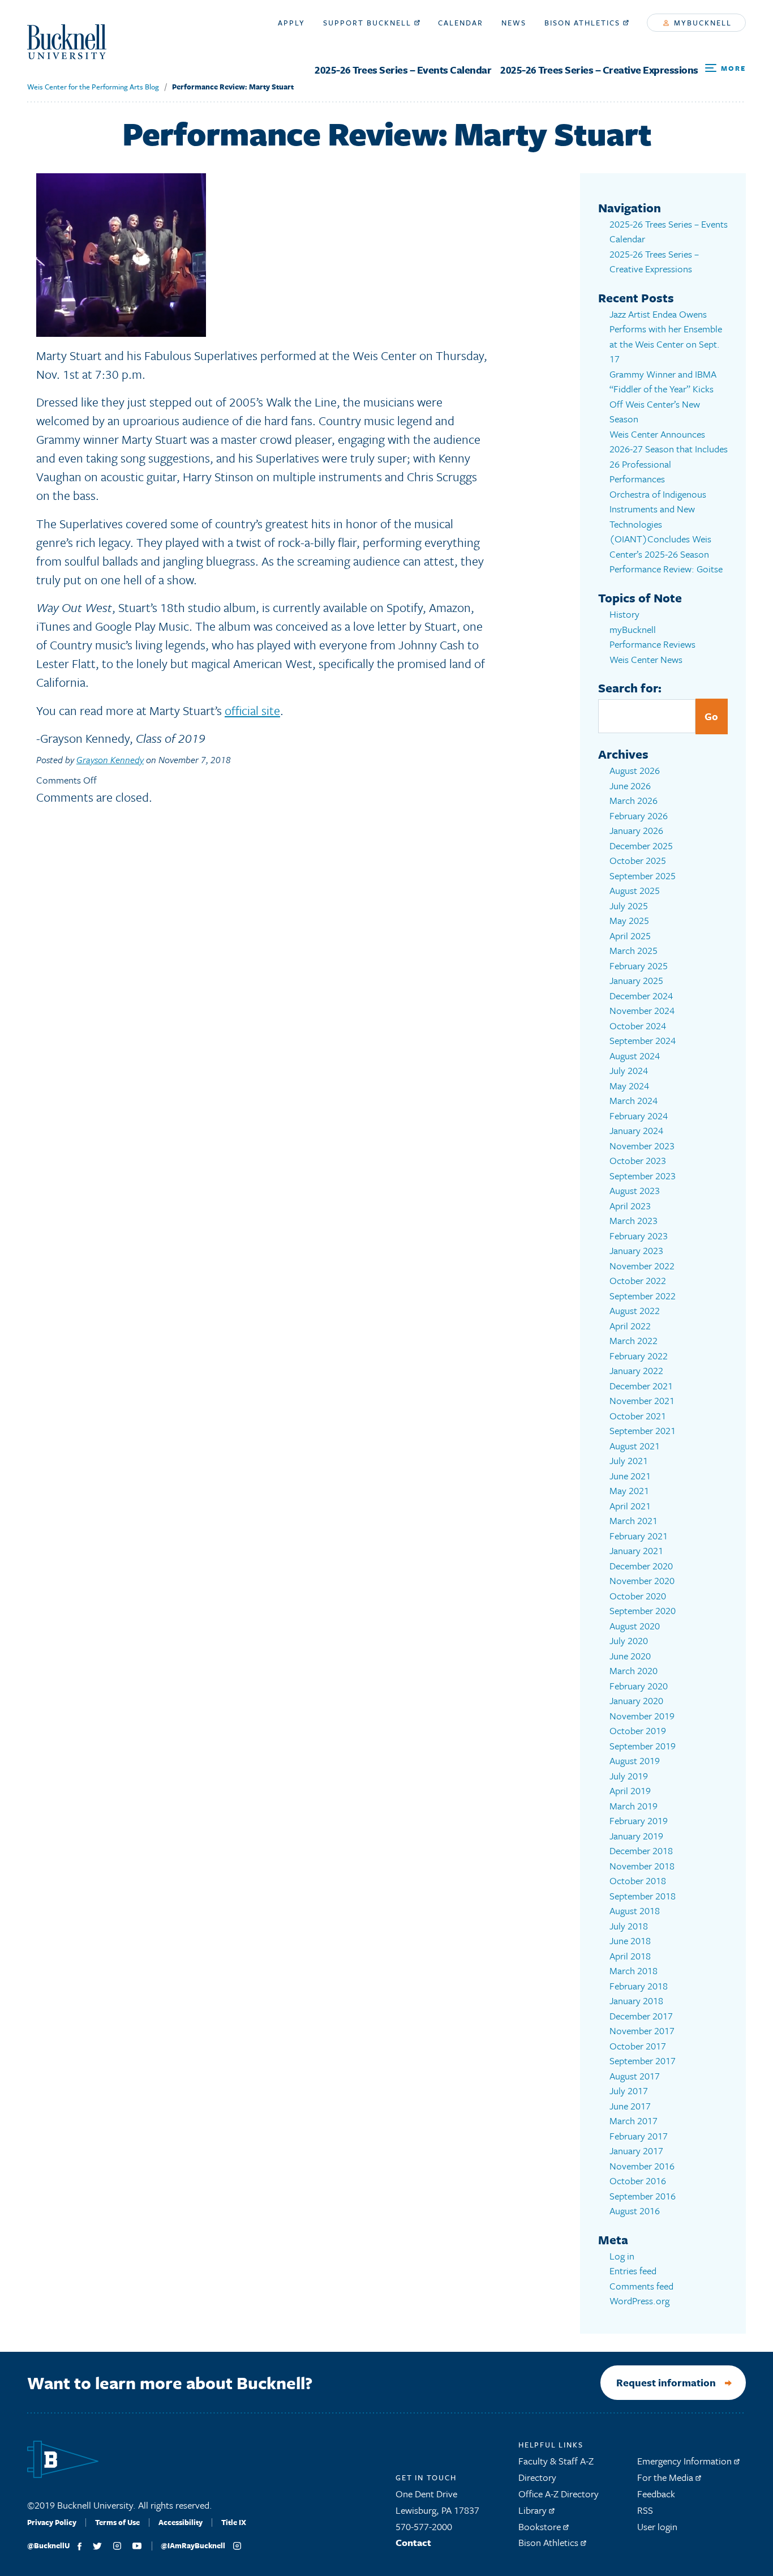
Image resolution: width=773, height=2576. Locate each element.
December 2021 (641, 1386)
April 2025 (630, 936)
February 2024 (639, 1116)
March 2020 (634, 1670)
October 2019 (638, 1730)
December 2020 (641, 1566)
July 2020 (629, 1640)
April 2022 (630, 1326)
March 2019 (634, 1806)
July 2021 (629, 1460)
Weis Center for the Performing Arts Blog (93, 87)
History (624, 614)
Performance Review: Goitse (666, 569)
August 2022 (635, 1310)
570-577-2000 (424, 2526)
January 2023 (636, 1250)
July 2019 (629, 1776)
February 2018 (639, 1986)
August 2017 (635, 2076)
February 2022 (639, 1356)
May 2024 (629, 1086)
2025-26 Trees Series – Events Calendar (403, 70)
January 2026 (636, 830)
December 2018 (641, 1850)
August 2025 (635, 890)
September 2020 (643, 1610)
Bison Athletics (584, 23)
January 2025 (636, 980)
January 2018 (636, 2001)
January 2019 (636, 1836)
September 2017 (643, 2061)
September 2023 (643, 1176)
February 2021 (639, 1536)
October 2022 (638, 1280)
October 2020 (638, 1596)
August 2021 (635, 1446)
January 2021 (636, 1550)
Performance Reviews (652, 644)
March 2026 (634, 800)
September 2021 (643, 1430)
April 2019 (630, 1790)
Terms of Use (117, 2522)
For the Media (666, 2477)
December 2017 (641, 2016)
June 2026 (630, 786)
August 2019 (635, 1760)
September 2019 (643, 1746)
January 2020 (636, 1700)
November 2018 (642, 1866)
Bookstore (541, 2526)
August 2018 (635, 1910)
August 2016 (635, 2211)
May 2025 (629, 920)
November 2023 (642, 1146)
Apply (291, 23)
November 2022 (642, 1266)
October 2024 (638, 1026)
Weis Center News (646, 659)
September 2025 (643, 876)
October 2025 (638, 860)
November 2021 (642, 1400)
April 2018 (630, 1956)
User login (657, 2526)
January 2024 (636, 1130)
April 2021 (630, 1506)
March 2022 (634, 1340)
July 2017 (629, 2091)
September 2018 (643, 1896)
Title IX (234, 2522)
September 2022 (643, 1296)
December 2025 (641, 846)
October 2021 (638, 1416)
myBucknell (701, 23)
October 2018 (638, 1880)
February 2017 (639, 2136)
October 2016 (638, 2181)
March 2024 (634, 1100)
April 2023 (630, 1206)
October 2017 (638, 2046)
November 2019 (642, 1716)
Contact (413, 2542)
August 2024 (635, 1056)
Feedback (656, 2494)
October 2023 (638, 1160)
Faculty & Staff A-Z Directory (556, 2469)
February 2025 (639, 966)
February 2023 (639, 1236)
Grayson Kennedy (110, 760)
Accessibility (181, 2522)
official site (252, 710)
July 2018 (629, 1926)
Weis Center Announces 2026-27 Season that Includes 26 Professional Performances (669, 457)
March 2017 (634, 2121)
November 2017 (642, 2031)
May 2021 (629, 1490)
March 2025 (634, 950)
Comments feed (641, 2286)
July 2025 (629, 906)
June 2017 (630, 2106)
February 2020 (639, 1686)
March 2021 (634, 1520)
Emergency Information (686, 2461)
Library (534, 2510)
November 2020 (642, 1580)
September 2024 (643, 1040)
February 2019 (639, 1820)
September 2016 (643, 2196)
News (514, 23)
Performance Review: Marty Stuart (233, 87)
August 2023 (635, 1190)
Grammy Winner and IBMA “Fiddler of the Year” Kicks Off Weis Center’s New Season (663, 397)
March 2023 (634, 1220)
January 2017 (636, 2151)
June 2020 (630, 1656)
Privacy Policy (52, 2522)
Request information (666, 2382)
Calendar (461, 23)
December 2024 (641, 996)
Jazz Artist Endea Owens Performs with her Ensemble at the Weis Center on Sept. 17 (666, 337)
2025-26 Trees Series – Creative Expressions (599, 70)
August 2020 (635, 1626)
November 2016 (642, 2166)
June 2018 (630, 1940)
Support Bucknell (369, 23)
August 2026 (635, 770)
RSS (645, 2510)
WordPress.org (639, 2301)
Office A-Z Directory (559, 2494)
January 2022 (636, 1370)
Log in (622, 2256)
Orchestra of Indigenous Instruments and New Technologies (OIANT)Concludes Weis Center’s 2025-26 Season (660, 524)
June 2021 (630, 1476)
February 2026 (639, 816)
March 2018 (634, 1970)
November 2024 (642, 1010)
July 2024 (629, 1070)
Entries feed (633, 2271)
